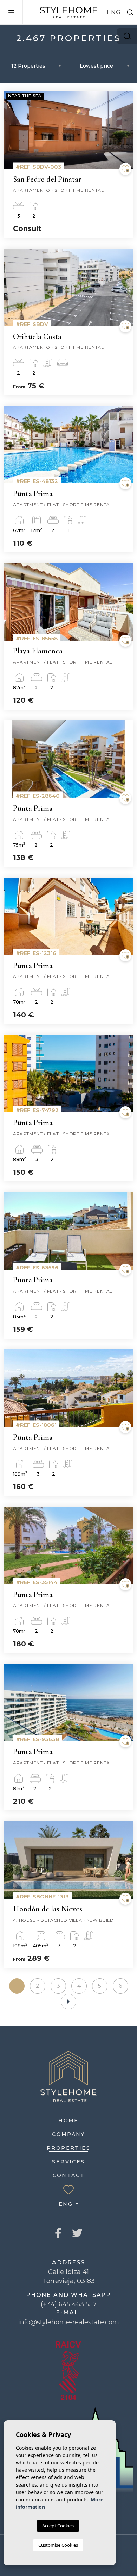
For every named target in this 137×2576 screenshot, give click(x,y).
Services (68, 2162)
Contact (69, 2175)
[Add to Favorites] (125, 169)
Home (68, 2121)
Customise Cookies (58, 2545)
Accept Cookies (58, 2526)
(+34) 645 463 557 (69, 2304)
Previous (11, 134)
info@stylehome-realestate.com (69, 2322)
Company (68, 2134)
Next (126, 134)
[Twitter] (77, 2234)
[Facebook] (58, 2234)
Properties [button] (68, 2148)
